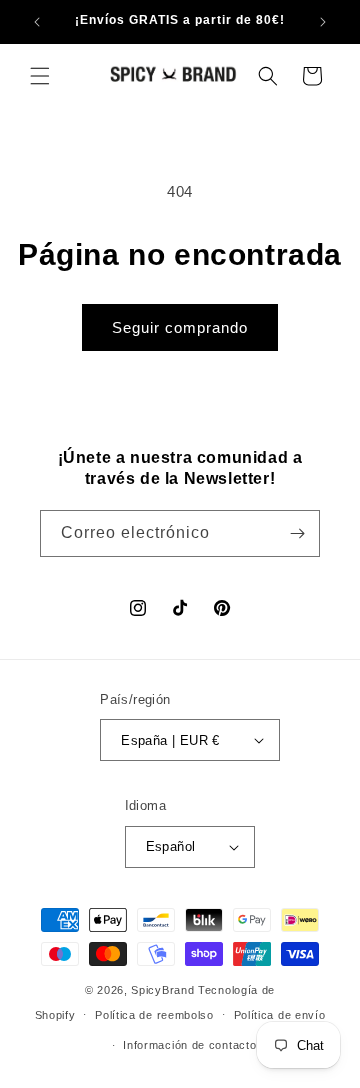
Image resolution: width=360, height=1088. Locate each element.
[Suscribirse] (297, 533)
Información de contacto (189, 1045)
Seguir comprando (180, 327)
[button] (40, 76)
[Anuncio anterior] (37, 22)
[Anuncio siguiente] (323, 22)
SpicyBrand (162, 990)
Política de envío (280, 1015)
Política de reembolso (154, 1015)
